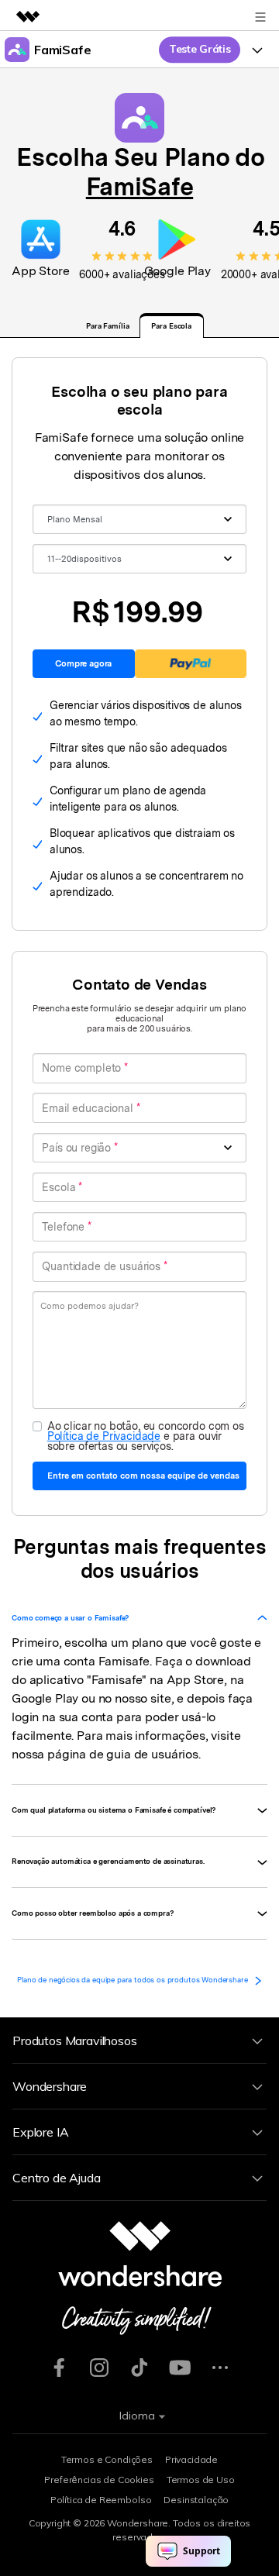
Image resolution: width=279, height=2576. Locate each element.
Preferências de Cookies (99, 2480)
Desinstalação (196, 2500)
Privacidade (191, 2459)
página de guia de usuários (123, 1754)
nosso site (143, 1698)
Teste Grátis (200, 49)
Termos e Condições (107, 2459)
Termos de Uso (201, 2480)
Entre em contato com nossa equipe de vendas (143, 1476)
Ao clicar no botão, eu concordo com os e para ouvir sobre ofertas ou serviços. (146, 1435)
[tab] (139, 1618)
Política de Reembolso (101, 2500)
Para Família (108, 326)
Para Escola (171, 326)
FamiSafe (139, 186)
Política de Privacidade (104, 1436)
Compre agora (83, 663)
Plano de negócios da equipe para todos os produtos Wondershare (133, 1980)
